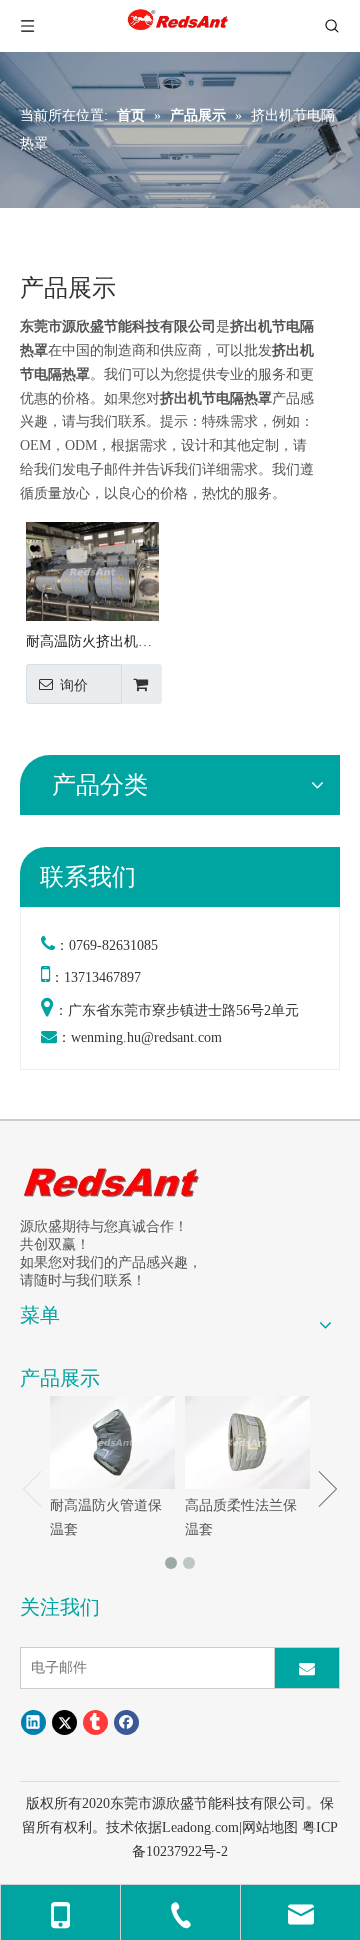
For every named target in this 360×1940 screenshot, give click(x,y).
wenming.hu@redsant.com (146, 1037)
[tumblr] (95, 1722)
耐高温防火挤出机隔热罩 (89, 643)
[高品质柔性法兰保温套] (247, 1443)
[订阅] (307, 1668)
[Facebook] (126, 1722)
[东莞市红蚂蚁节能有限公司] (113, 1182)
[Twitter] (64, 1722)
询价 (74, 685)
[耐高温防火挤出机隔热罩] (92, 570)
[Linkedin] (33, 1722)
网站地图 (270, 1827)
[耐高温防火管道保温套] (112, 1443)
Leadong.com (200, 1827)
